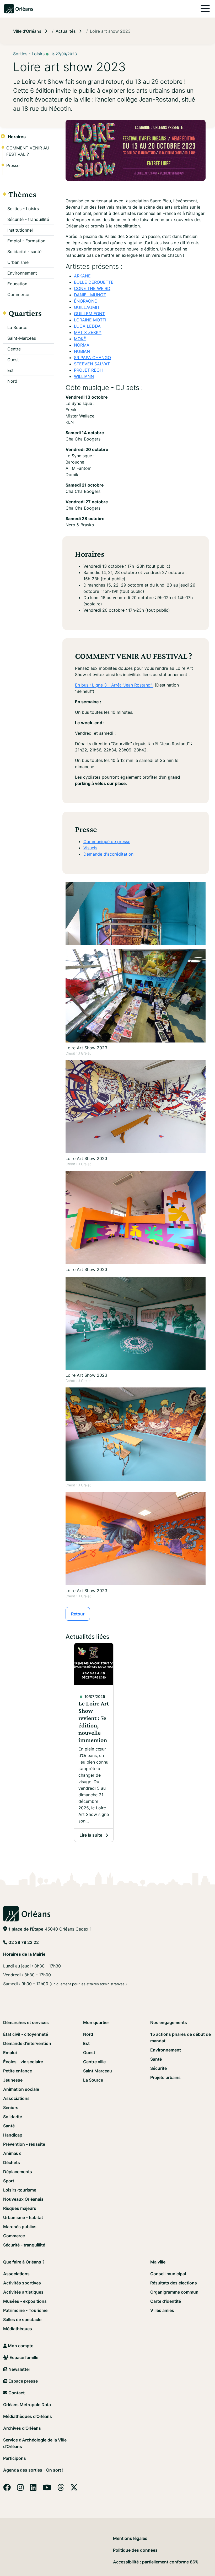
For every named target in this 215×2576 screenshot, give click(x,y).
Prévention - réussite (24, 2144)
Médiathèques (18, 2329)
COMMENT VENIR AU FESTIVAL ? (28, 151)
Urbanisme (18, 262)
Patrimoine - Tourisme (25, 2310)
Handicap (13, 2135)
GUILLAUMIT (87, 307)
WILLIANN (84, 376)
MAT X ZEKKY (88, 332)
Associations (16, 2098)
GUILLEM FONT (89, 314)
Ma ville (158, 2262)
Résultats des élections (174, 2283)
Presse (13, 165)
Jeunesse (13, 2080)
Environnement (22, 273)
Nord (12, 381)
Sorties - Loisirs (23, 209)
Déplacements (18, 2172)
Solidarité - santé (24, 252)
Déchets (12, 2162)
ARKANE (82, 276)
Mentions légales (130, 2538)
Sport (9, 2181)
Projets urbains (165, 2077)
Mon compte (20, 2346)
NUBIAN (82, 351)
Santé (9, 2126)
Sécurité (158, 2068)
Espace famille (23, 2357)
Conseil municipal (168, 2274)
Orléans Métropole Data (27, 2405)
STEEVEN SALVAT (92, 364)
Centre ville (94, 2062)
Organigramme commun (174, 2292)
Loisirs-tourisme (20, 2190)
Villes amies (162, 2310)
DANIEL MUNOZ (90, 295)
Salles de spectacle (22, 2319)
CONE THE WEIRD (92, 288)
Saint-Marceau (22, 338)
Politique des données (135, 2550)
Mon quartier (96, 2022)
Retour (78, 1614)
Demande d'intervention (27, 2043)
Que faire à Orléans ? (24, 2262)
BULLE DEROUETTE (94, 282)
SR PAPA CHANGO (92, 358)
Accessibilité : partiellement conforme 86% (156, 2562)
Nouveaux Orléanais (23, 2199)
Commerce (18, 294)
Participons (15, 2458)
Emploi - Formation (26, 241)
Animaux (12, 2153)
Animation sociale (21, 2089)
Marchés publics (20, 2227)
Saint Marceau (98, 2071)
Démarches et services (26, 2022)
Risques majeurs (20, 2208)
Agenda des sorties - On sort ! (33, 2470)
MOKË (80, 339)
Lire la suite (96, 1837)
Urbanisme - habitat (23, 2217)
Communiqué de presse (107, 841)
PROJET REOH (88, 370)
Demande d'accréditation (108, 854)
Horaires (17, 137)
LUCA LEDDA (87, 326)
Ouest (13, 360)
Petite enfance (18, 2071)
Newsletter (19, 2369)
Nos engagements (169, 2022)
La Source (17, 327)
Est (10, 370)
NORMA (82, 345)
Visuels (90, 848)
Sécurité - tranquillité (28, 219)
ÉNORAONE (85, 301)
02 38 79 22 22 (24, 1942)
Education (17, 284)
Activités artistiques (23, 2292)
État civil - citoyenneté (26, 2034)
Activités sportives (22, 2283)
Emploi (10, 2053)
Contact (16, 2393)
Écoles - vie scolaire (23, 2062)
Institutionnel (20, 230)
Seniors (11, 2107)
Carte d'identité (166, 2301)
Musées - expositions (25, 2301)
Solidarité (13, 2117)
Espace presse (23, 2381)
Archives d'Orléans (22, 2428)
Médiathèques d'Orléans (28, 2416)
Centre (14, 349)
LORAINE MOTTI (90, 320)
